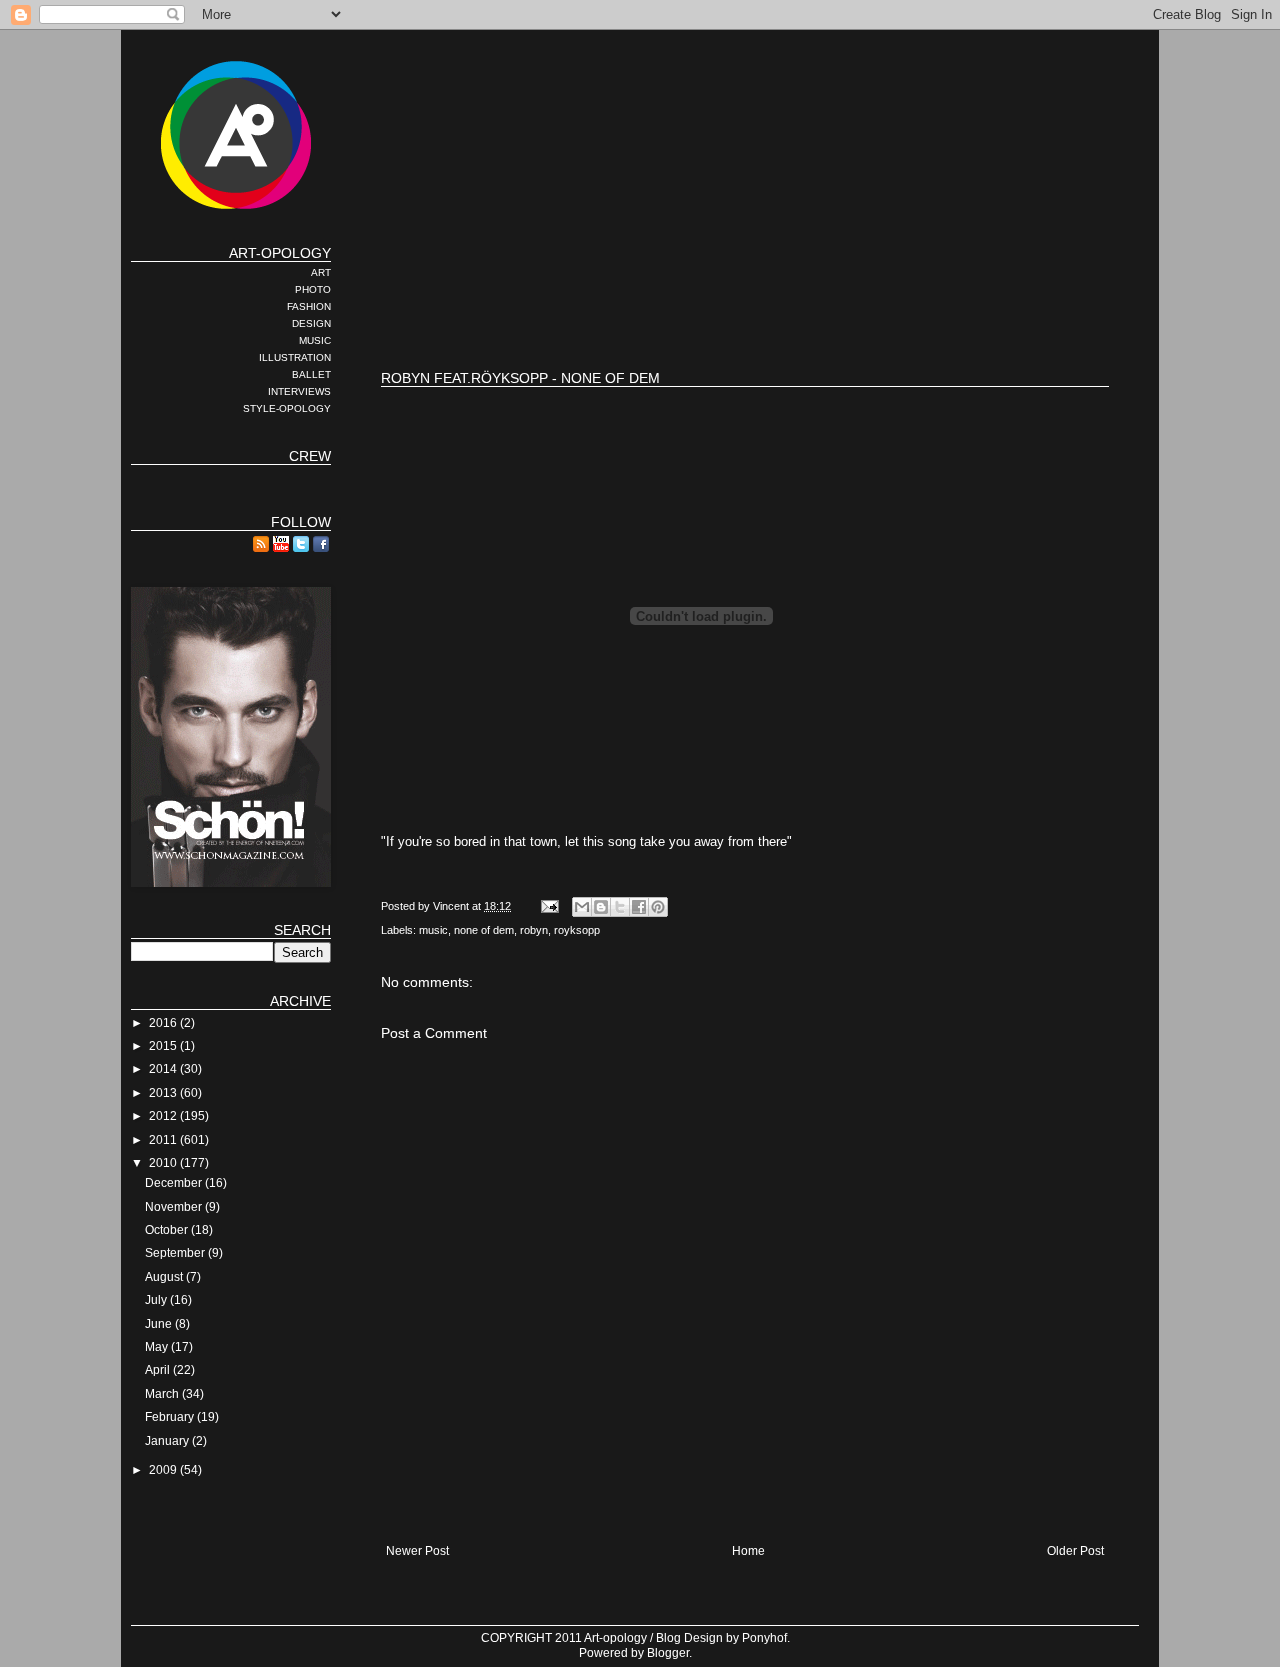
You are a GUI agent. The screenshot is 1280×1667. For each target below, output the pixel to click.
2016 (164, 1023)
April (159, 1370)
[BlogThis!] (601, 907)
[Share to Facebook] (639, 907)
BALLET (311, 374)
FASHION (309, 306)
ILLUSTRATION (295, 357)
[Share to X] (620, 907)
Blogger (668, 1653)
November (175, 1207)
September (176, 1253)
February (171, 1417)
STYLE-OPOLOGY (287, 408)
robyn (534, 930)
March (163, 1394)
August (165, 1277)
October (168, 1230)
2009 (164, 1470)
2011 (164, 1140)
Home (748, 1551)
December (175, 1183)
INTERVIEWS (299, 391)
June (160, 1324)
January (168, 1441)
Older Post (1075, 1551)
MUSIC (315, 340)
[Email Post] (549, 906)
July (157, 1300)
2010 (164, 1163)
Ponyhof (764, 1638)
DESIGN (311, 323)
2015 (164, 1046)
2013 (164, 1093)
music (433, 930)
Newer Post (417, 1551)
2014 (164, 1069)
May (158, 1347)
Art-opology (615, 1638)
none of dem (484, 930)
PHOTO (313, 289)
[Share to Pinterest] (658, 907)
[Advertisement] (745, 290)
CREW (310, 456)
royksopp (577, 930)
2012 (164, 1116)
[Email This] (582, 907)
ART (321, 272)
